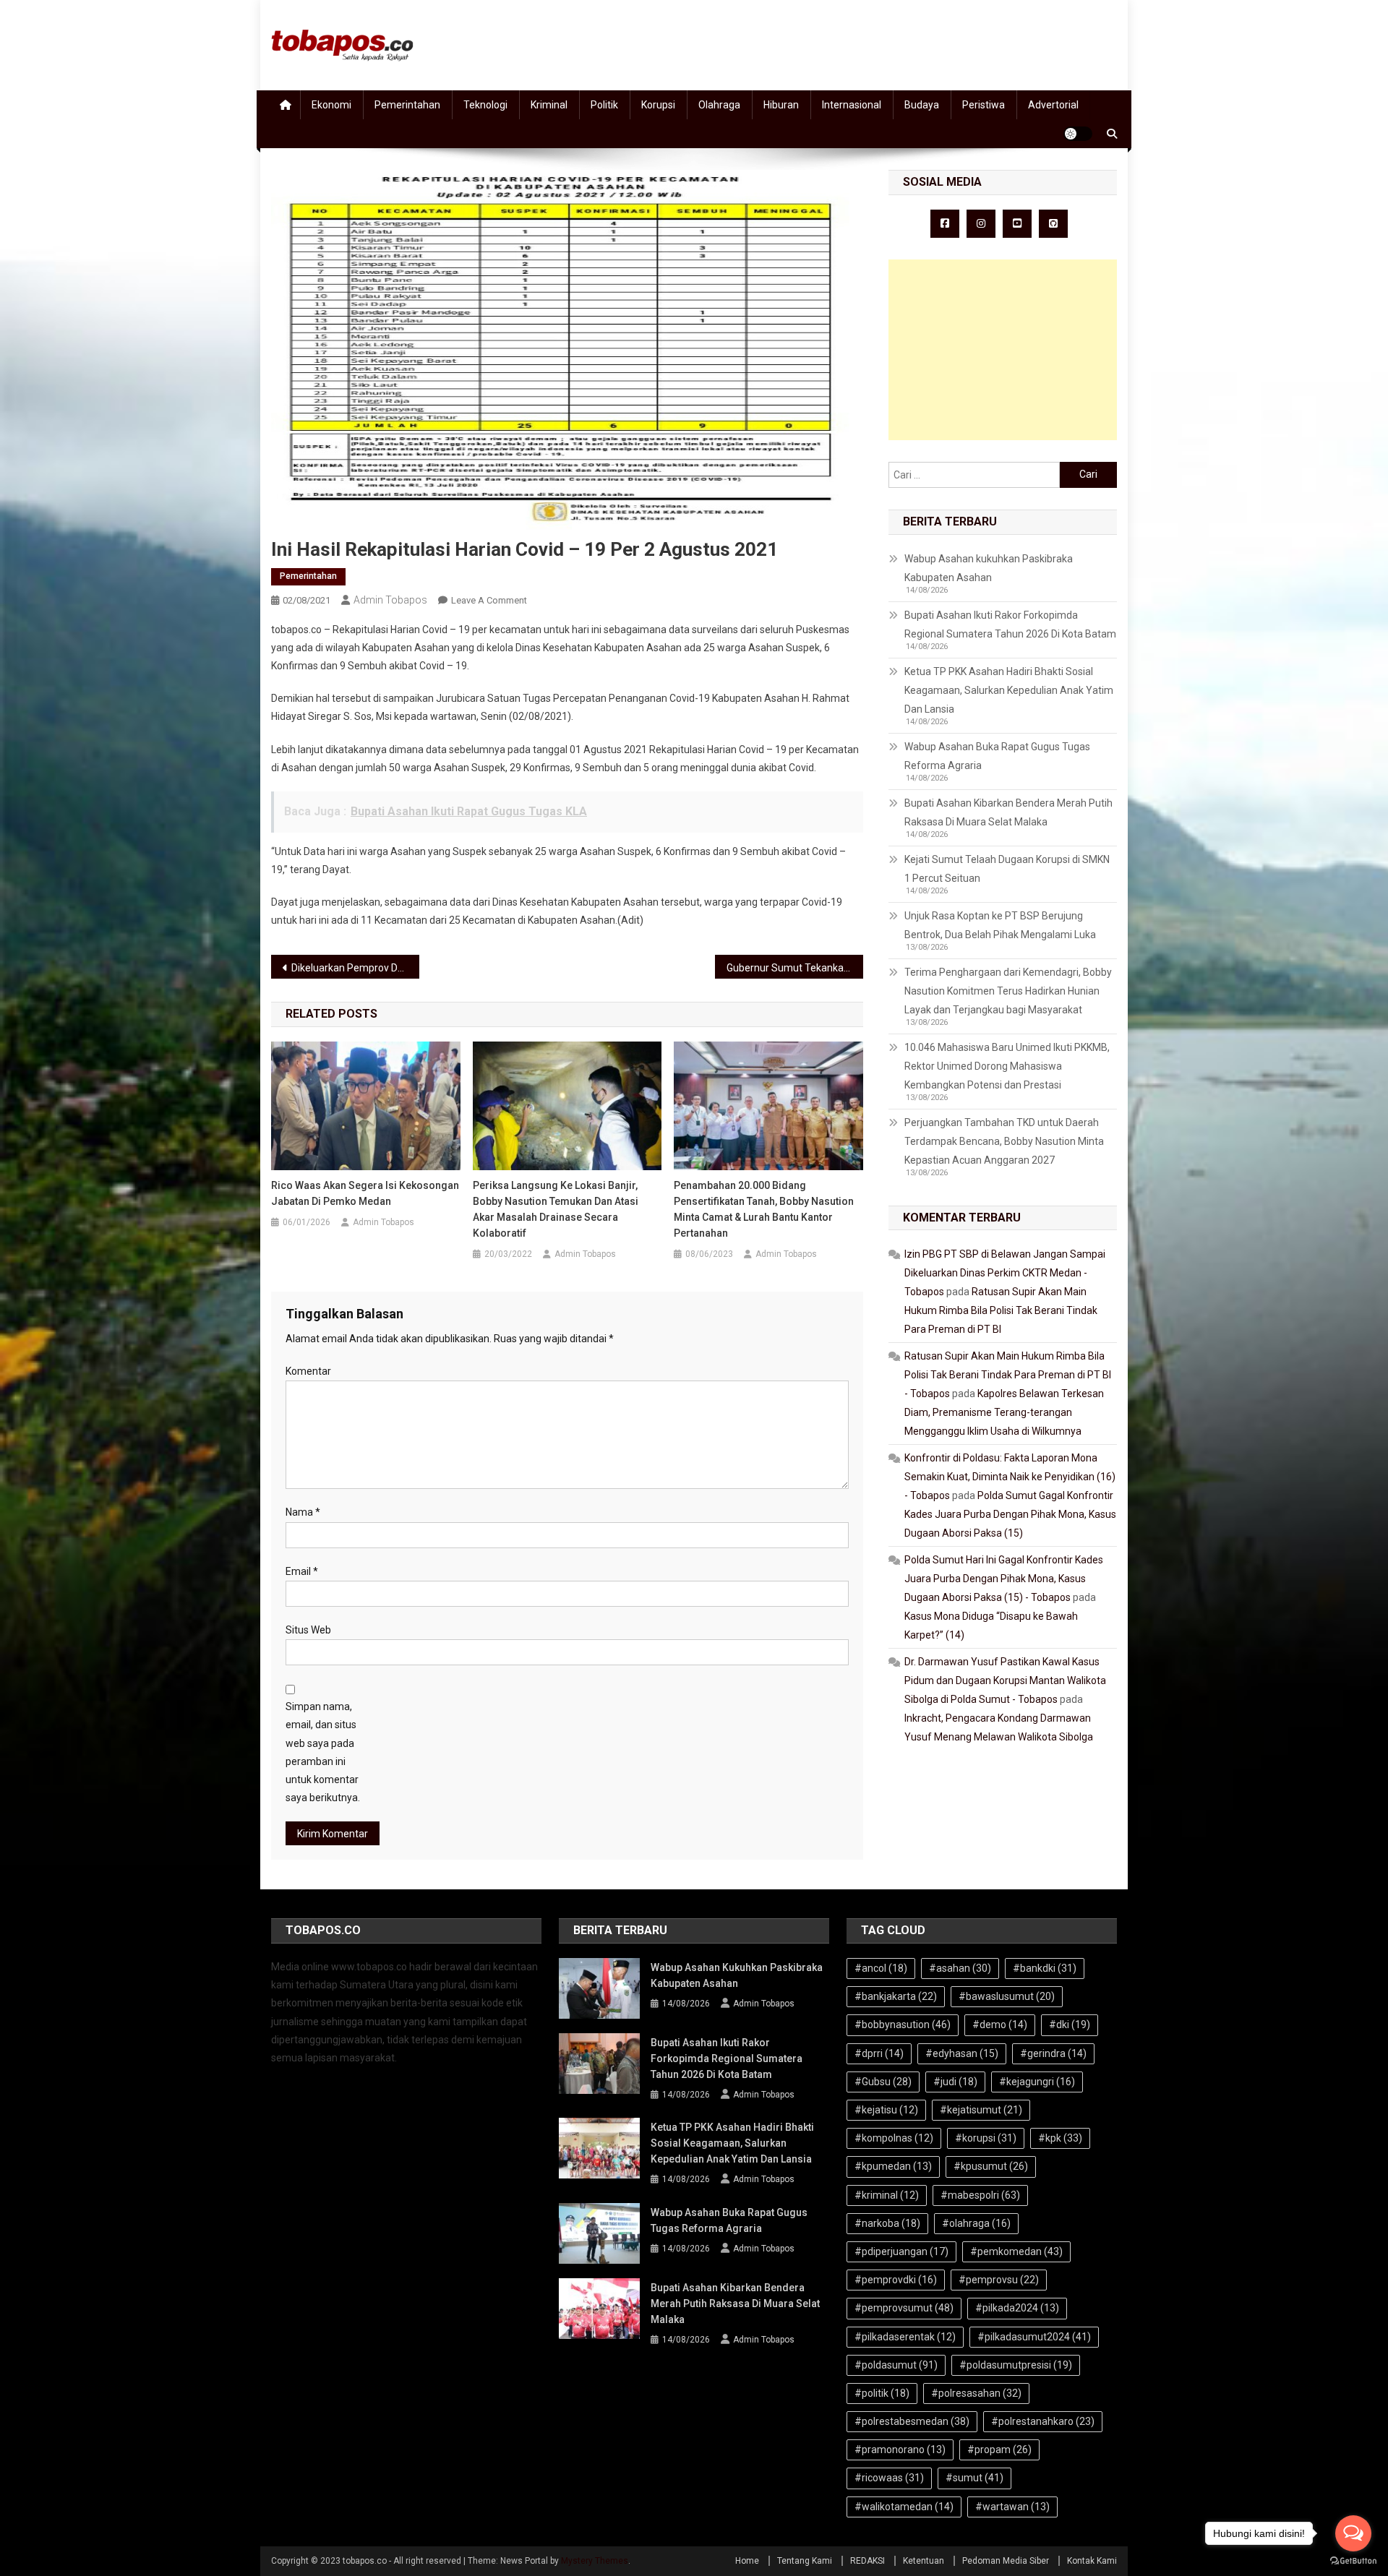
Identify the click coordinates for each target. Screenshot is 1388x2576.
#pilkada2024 (1017, 2308)
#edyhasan (962, 2053)
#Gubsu (883, 2082)
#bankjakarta (896, 1996)
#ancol (881, 1968)
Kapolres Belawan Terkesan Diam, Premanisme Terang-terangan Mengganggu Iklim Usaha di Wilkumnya (1004, 1412)
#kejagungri (1037, 2082)
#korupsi (986, 2138)
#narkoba (887, 2223)
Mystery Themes (595, 2561)
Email (302, 1571)
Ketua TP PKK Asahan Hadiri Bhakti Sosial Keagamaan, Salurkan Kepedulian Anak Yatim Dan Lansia (1009, 690)
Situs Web (308, 1630)
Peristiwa (984, 105)
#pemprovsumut (904, 2308)
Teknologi (485, 105)
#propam (999, 2450)
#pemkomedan (1016, 2251)
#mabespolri (980, 2195)
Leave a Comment (489, 600)
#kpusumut (991, 2166)
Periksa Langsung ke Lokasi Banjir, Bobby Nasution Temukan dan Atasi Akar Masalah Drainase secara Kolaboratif (556, 1209)
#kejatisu (886, 2110)
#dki (1070, 2025)
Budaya (922, 105)
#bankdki (1045, 1968)
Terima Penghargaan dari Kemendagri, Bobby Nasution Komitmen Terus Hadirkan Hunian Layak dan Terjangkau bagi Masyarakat (1008, 991)
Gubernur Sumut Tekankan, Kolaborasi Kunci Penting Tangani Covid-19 (795, 968)
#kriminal (887, 2195)
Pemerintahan (407, 105)
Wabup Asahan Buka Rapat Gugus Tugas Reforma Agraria (997, 756)
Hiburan (781, 105)
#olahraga (976, 2223)
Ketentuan (924, 2561)
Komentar (308, 1371)
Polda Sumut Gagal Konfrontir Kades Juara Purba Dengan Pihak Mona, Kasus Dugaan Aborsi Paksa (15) (1010, 1514)
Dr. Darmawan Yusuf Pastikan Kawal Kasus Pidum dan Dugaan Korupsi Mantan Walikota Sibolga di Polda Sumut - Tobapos (1005, 1680)
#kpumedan (893, 2166)
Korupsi (658, 105)
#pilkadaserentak (905, 2337)
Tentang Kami (805, 2561)
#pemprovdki (896, 2280)
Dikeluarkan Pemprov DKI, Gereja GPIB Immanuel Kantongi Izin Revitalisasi (355, 968)
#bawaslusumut (1007, 1996)
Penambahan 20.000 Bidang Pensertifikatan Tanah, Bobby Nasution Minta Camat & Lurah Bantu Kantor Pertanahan (764, 1209)
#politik (882, 2393)
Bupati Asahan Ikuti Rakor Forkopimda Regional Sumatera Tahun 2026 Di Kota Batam (1010, 624)
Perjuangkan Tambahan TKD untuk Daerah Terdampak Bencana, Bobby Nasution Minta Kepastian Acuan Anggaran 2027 (1004, 1141)
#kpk (1060, 2138)
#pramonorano (900, 2450)
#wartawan (1012, 2507)
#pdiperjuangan (901, 2251)
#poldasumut (896, 2365)
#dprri (879, 2053)
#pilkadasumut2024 (1034, 2337)
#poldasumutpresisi (1016, 2365)
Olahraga (719, 105)
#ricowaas (889, 2478)
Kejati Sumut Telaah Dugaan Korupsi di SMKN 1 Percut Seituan (1007, 869)
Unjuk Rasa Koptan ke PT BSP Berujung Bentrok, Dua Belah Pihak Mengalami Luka (1000, 925)
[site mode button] (1078, 134)
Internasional (852, 105)
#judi (955, 2082)
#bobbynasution (903, 2025)
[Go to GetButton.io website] (1353, 2561)
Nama (303, 1512)
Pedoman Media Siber (1006, 2561)
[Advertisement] (1003, 350)
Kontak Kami (1092, 2561)
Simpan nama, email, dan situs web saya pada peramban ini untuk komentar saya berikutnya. (323, 1752)
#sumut (974, 2478)
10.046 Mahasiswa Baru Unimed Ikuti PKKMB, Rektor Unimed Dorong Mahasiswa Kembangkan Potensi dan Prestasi (1007, 1066)
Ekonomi (331, 105)
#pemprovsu (999, 2280)
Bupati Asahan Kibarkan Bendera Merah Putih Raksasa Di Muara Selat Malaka (1008, 812)
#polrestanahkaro (1043, 2421)
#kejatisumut (981, 2110)
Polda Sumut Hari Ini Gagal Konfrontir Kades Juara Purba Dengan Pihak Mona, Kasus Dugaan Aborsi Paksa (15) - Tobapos (1004, 1579)
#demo (1000, 2025)
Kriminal (549, 105)
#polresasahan (976, 2393)
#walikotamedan (904, 2507)
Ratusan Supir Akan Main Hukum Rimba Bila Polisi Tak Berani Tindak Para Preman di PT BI (1001, 1310)
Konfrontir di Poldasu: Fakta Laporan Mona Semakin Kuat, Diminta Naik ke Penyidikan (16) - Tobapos (1010, 1477)
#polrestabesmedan (912, 2421)
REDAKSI (867, 2561)
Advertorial (1053, 105)
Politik (604, 105)
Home (747, 2561)
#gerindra (1053, 2053)
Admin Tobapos (390, 600)
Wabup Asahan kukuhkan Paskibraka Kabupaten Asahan (989, 568)
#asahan (960, 1968)
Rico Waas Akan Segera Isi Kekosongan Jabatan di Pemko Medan (365, 1193)
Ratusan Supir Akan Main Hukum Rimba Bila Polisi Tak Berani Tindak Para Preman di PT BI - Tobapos (1008, 1375)
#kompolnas (894, 2138)
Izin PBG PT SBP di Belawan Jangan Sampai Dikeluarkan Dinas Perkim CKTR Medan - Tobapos (1005, 1273)
